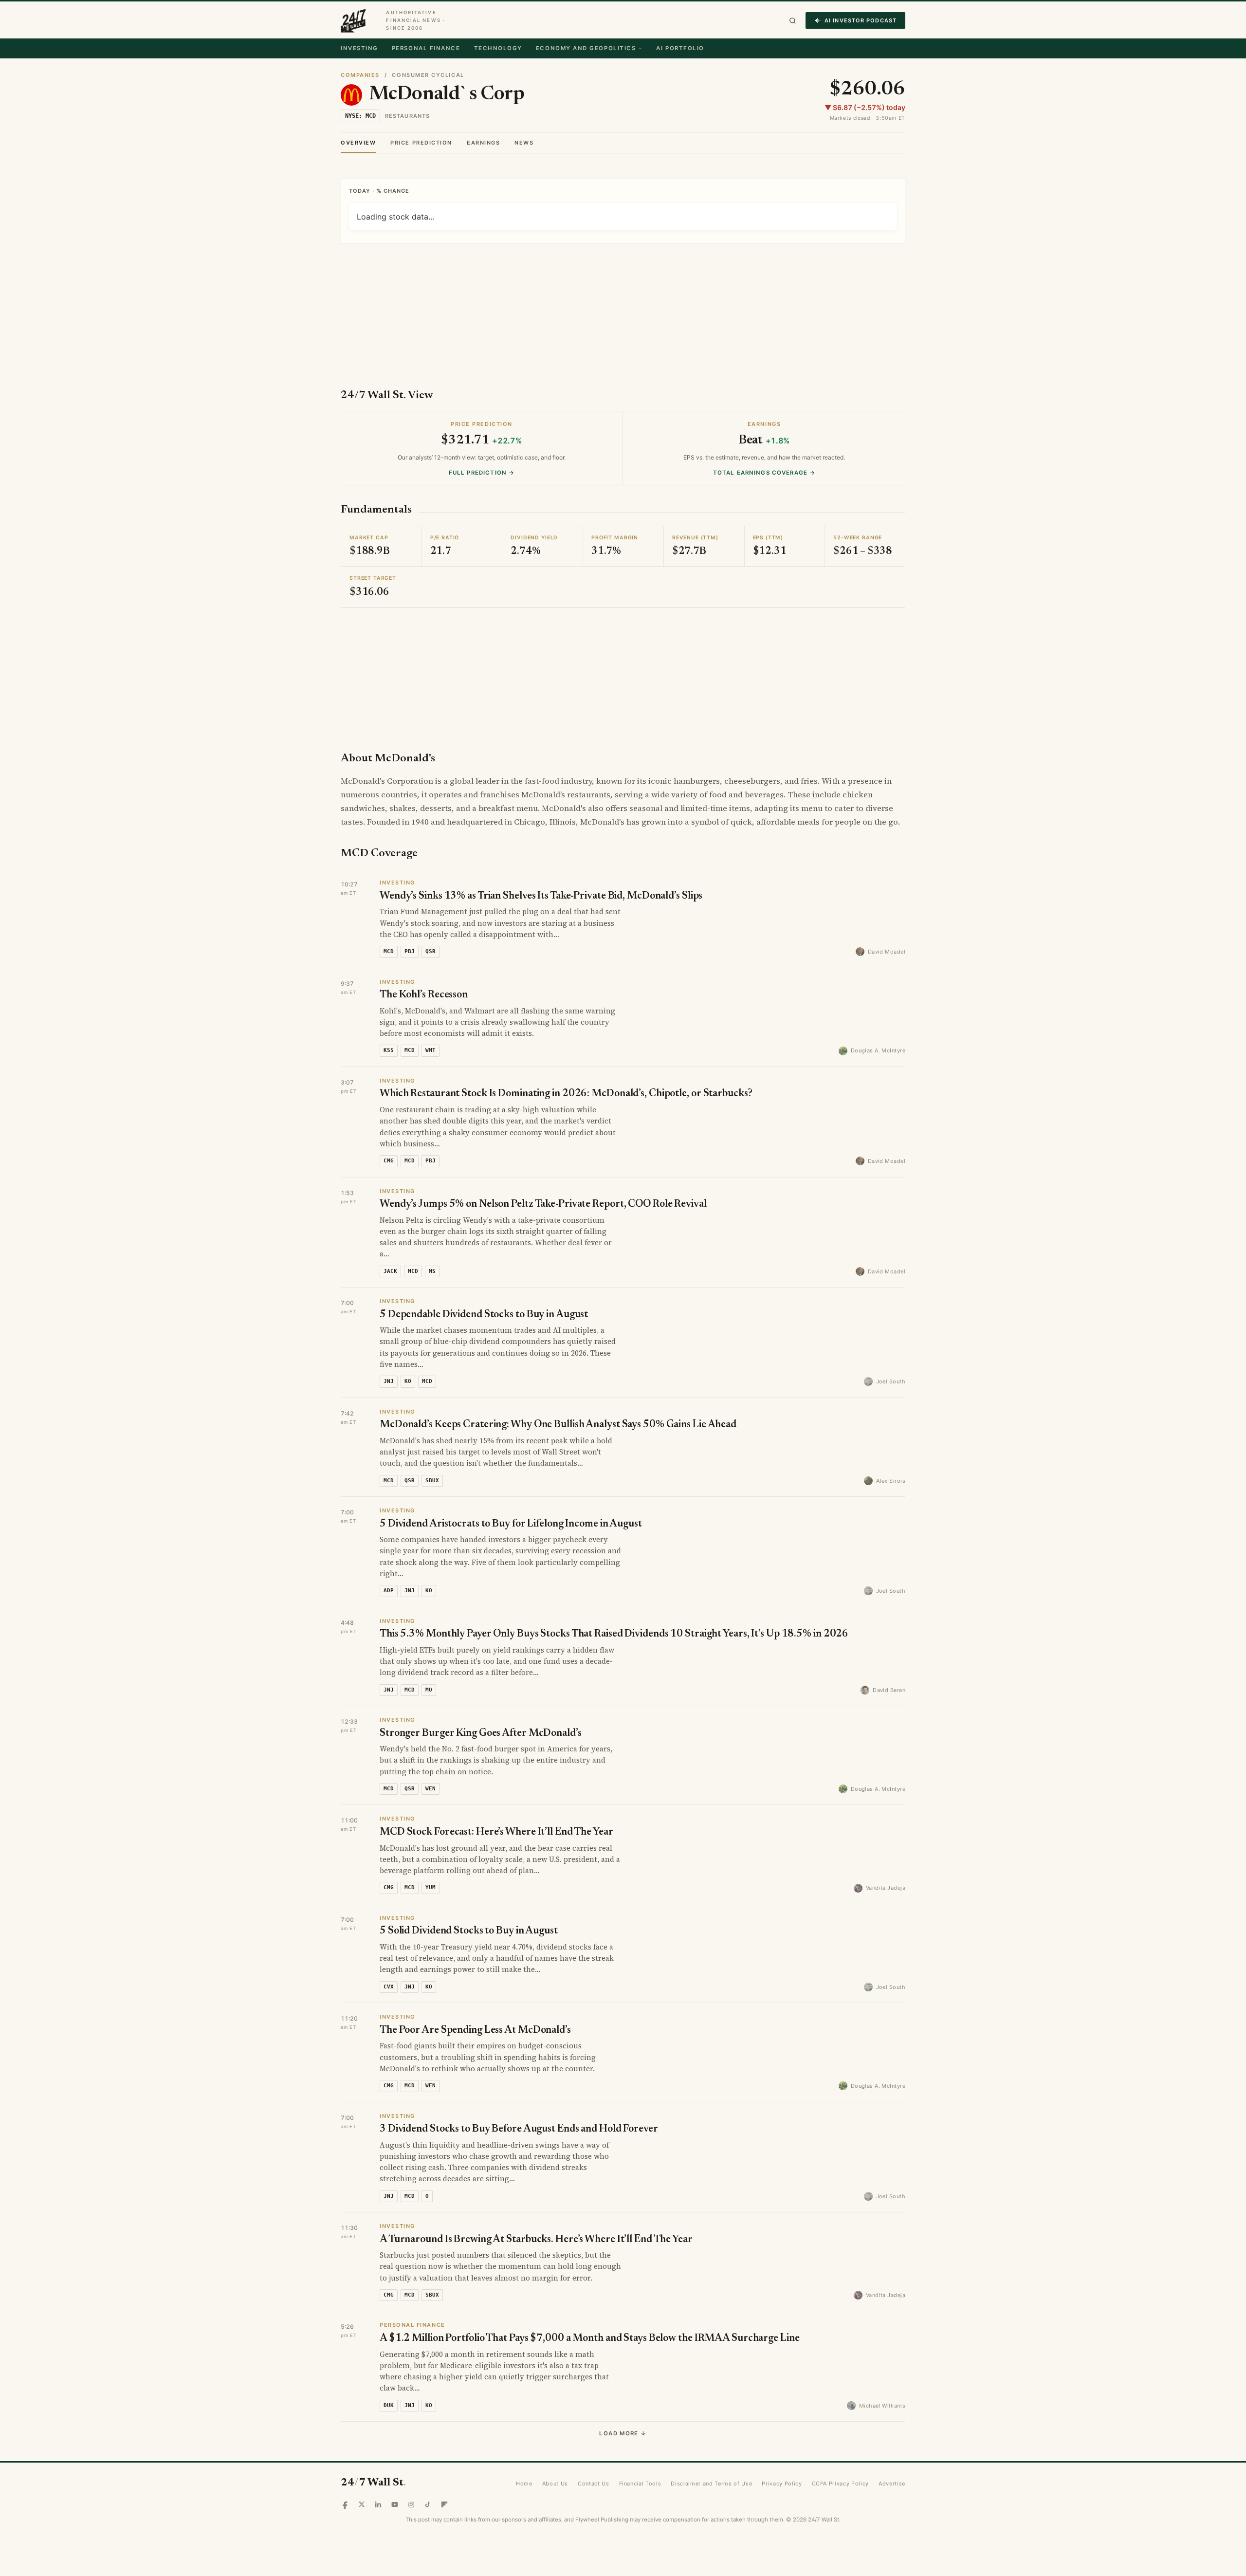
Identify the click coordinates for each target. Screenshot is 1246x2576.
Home (524, 2484)
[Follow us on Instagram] (411, 2504)
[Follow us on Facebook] (345, 2504)
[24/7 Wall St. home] (353, 20)
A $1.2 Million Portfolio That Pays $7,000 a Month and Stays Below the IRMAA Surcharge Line (590, 2339)
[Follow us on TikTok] (428, 2504)
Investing (359, 48)
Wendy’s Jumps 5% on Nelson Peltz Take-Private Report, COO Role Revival (543, 1205)
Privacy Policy (782, 2484)
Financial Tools (640, 2484)
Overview (358, 143)
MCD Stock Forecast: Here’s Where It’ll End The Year (496, 1832)
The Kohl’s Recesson (424, 995)
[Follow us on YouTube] (395, 2504)
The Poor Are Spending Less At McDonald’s (475, 2031)
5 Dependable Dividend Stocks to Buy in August (484, 1315)
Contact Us (594, 2484)
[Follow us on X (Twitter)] (362, 2504)
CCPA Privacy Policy (841, 2484)
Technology (498, 48)
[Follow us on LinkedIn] (378, 2504)
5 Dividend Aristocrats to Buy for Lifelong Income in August (511, 1524)
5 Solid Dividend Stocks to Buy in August (469, 1931)
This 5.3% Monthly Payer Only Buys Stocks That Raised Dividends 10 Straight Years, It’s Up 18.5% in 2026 (614, 1634)
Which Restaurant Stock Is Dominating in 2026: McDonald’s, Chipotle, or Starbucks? (566, 1094)
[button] (793, 21)
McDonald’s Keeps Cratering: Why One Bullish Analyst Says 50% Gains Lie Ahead (558, 1425)
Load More (623, 2433)
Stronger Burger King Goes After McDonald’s (481, 1734)
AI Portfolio (680, 48)
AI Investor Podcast (861, 20)
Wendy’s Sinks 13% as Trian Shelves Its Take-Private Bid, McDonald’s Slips (541, 896)
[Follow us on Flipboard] (444, 2504)
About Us (555, 2484)
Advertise (892, 2484)
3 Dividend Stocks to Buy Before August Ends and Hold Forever (519, 2129)
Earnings (483, 143)
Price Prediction (421, 143)
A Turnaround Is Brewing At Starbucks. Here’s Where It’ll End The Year (536, 2240)
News (524, 143)
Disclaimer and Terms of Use (711, 2484)
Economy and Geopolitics (586, 48)
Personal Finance (426, 48)
